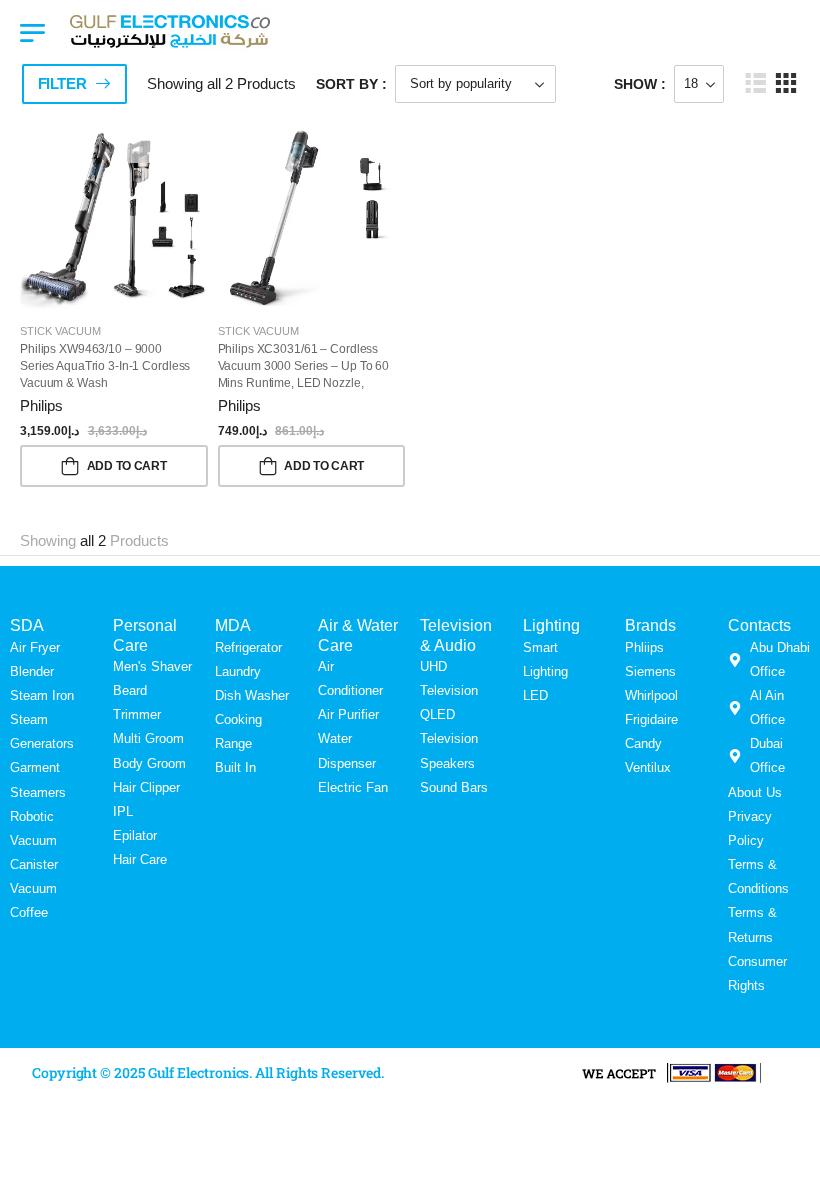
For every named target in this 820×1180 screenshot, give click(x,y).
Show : (640, 84)
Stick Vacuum (60, 331)
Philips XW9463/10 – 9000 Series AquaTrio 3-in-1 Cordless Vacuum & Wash (105, 366)
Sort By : (351, 84)
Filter (62, 83)
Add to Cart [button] (127, 466)
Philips (41, 405)
